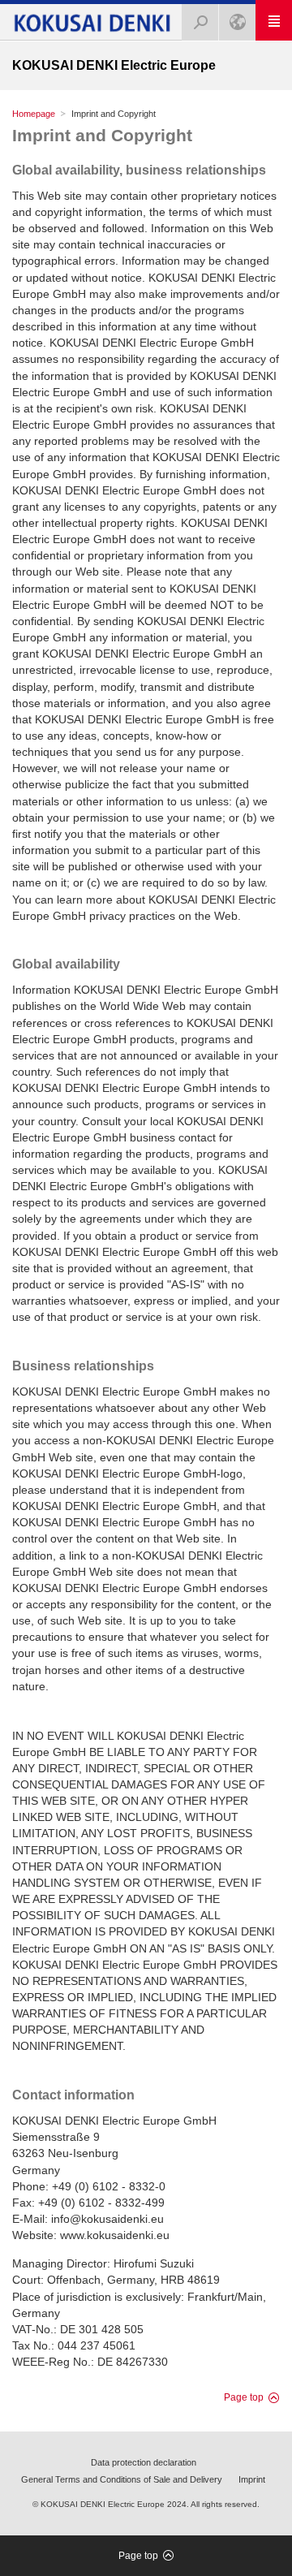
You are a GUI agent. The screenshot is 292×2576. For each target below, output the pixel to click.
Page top (244, 2397)
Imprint (252, 2479)
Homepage (34, 114)
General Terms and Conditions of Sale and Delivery (122, 2479)
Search (200, 22)
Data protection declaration (144, 2462)
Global (237, 22)
